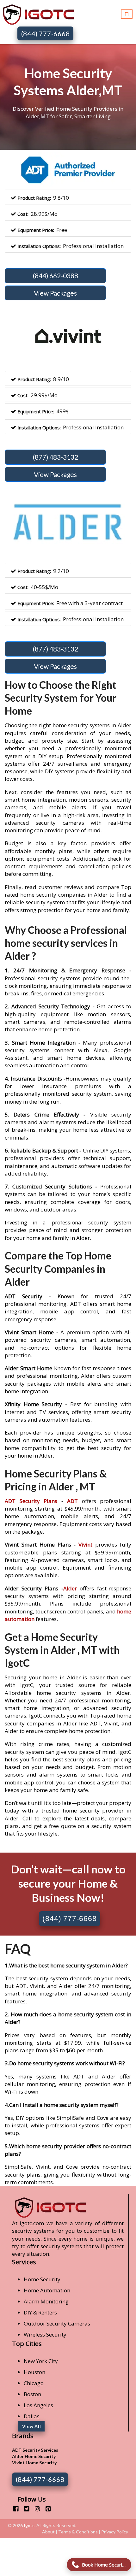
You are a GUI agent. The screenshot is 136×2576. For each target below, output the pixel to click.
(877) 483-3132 (56, 457)
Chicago (34, 2383)
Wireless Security (45, 2334)
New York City (41, 2361)
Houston (34, 2372)
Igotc (29, 2525)
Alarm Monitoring (46, 2301)
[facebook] (13, 2509)
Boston (32, 2394)
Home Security (42, 2279)
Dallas (32, 2416)
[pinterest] (46, 2509)
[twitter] (24, 2509)
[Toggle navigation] (127, 13)
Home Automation (47, 2290)
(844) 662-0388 (56, 276)
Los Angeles (38, 2405)
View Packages (55, 293)
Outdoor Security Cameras (57, 2323)
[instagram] (35, 2509)
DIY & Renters (40, 2312)
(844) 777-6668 (46, 34)
